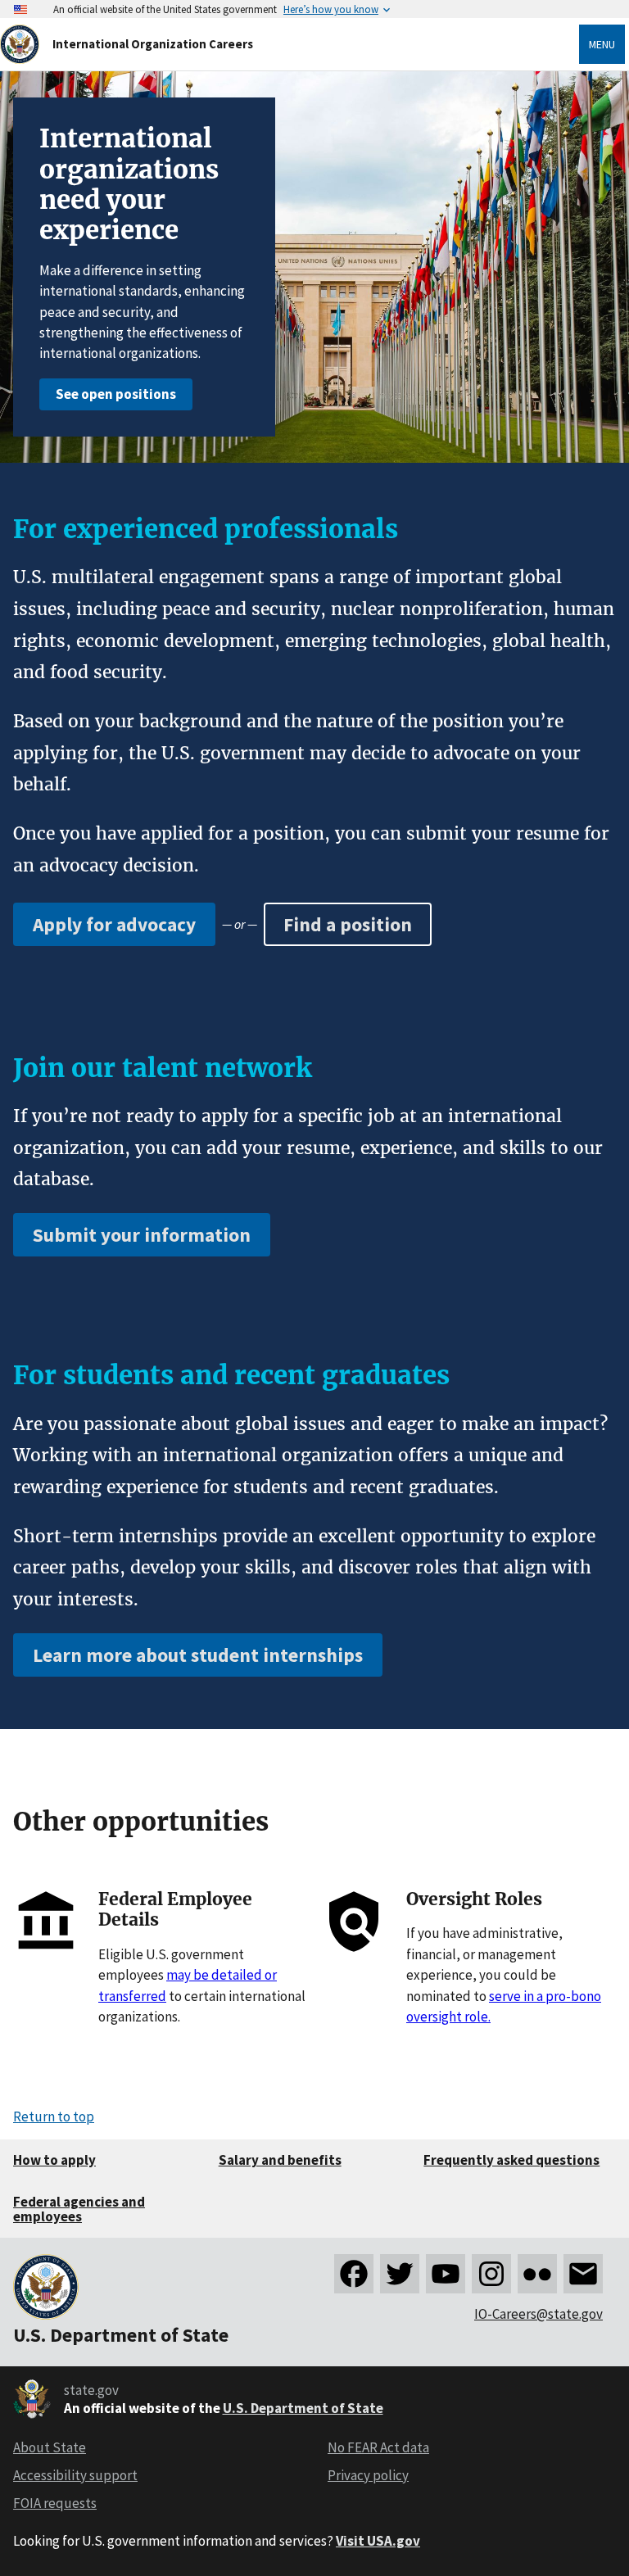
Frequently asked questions (511, 2160)
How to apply (54, 2160)
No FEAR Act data (378, 2447)
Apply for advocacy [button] (114, 924)
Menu (602, 44)
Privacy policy (368, 2475)
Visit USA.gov (378, 2541)
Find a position (348, 924)
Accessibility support (75, 2475)
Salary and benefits (280, 2160)
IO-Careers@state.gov (538, 2314)
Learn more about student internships (198, 1655)
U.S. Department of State (303, 2408)
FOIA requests (55, 2503)
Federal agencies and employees (79, 2209)
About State (50, 2447)
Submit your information (142, 1235)
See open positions (116, 394)
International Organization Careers (153, 44)
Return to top (54, 2116)
